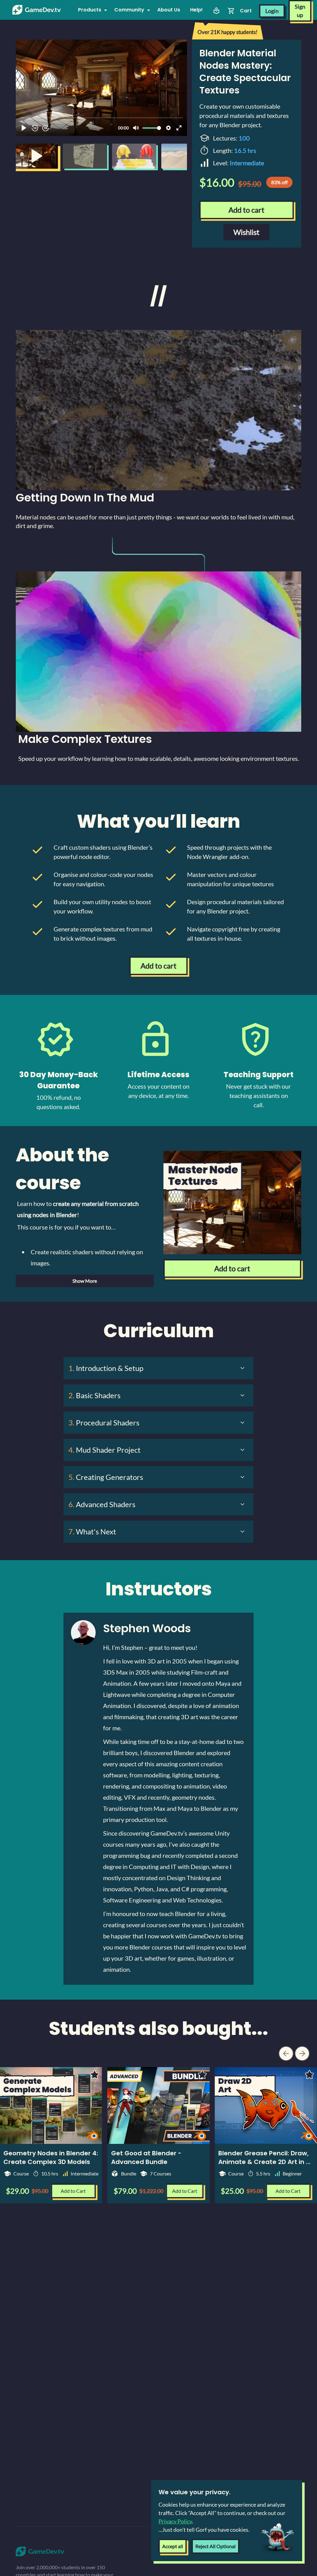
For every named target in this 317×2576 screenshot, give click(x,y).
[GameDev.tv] (37, 10)
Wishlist (246, 232)
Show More (85, 1281)
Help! (196, 10)
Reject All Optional (215, 2546)
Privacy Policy (175, 2521)
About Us (169, 10)
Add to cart (246, 210)
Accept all (173, 2546)
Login (272, 11)
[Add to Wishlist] (202, 2075)
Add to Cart (185, 2191)
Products (90, 10)
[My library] (216, 11)
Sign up (300, 11)
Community (129, 10)
